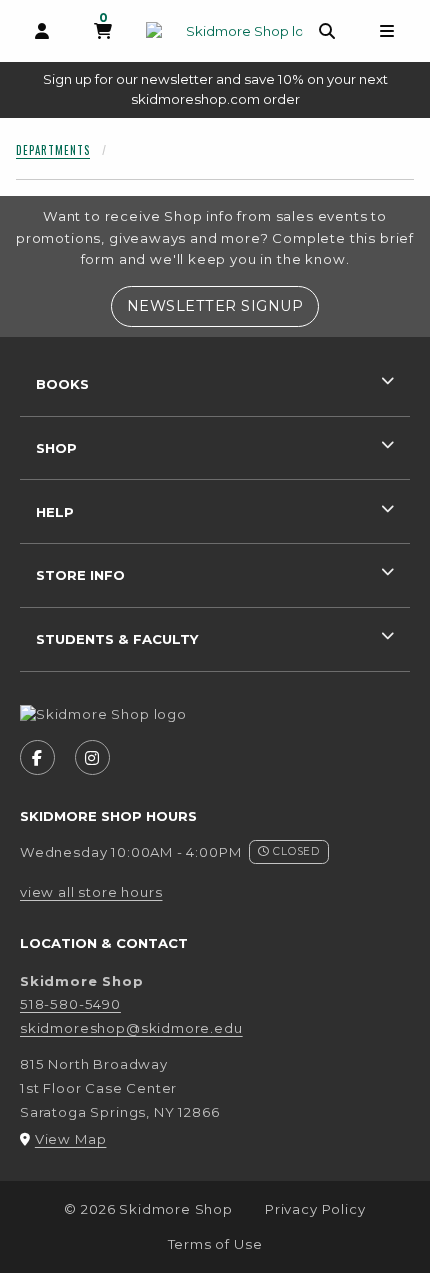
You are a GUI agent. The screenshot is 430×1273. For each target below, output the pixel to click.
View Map (71, 1139)
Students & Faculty (117, 639)
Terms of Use (215, 1244)
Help (55, 512)
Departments (53, 150)
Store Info (80, 575)
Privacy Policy (315, 1209)
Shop (56, 448)
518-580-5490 (70, 1004)
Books (62, 384)
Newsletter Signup (222, 305)
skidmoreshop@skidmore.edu (131, 1028)
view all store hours (91, 892)
